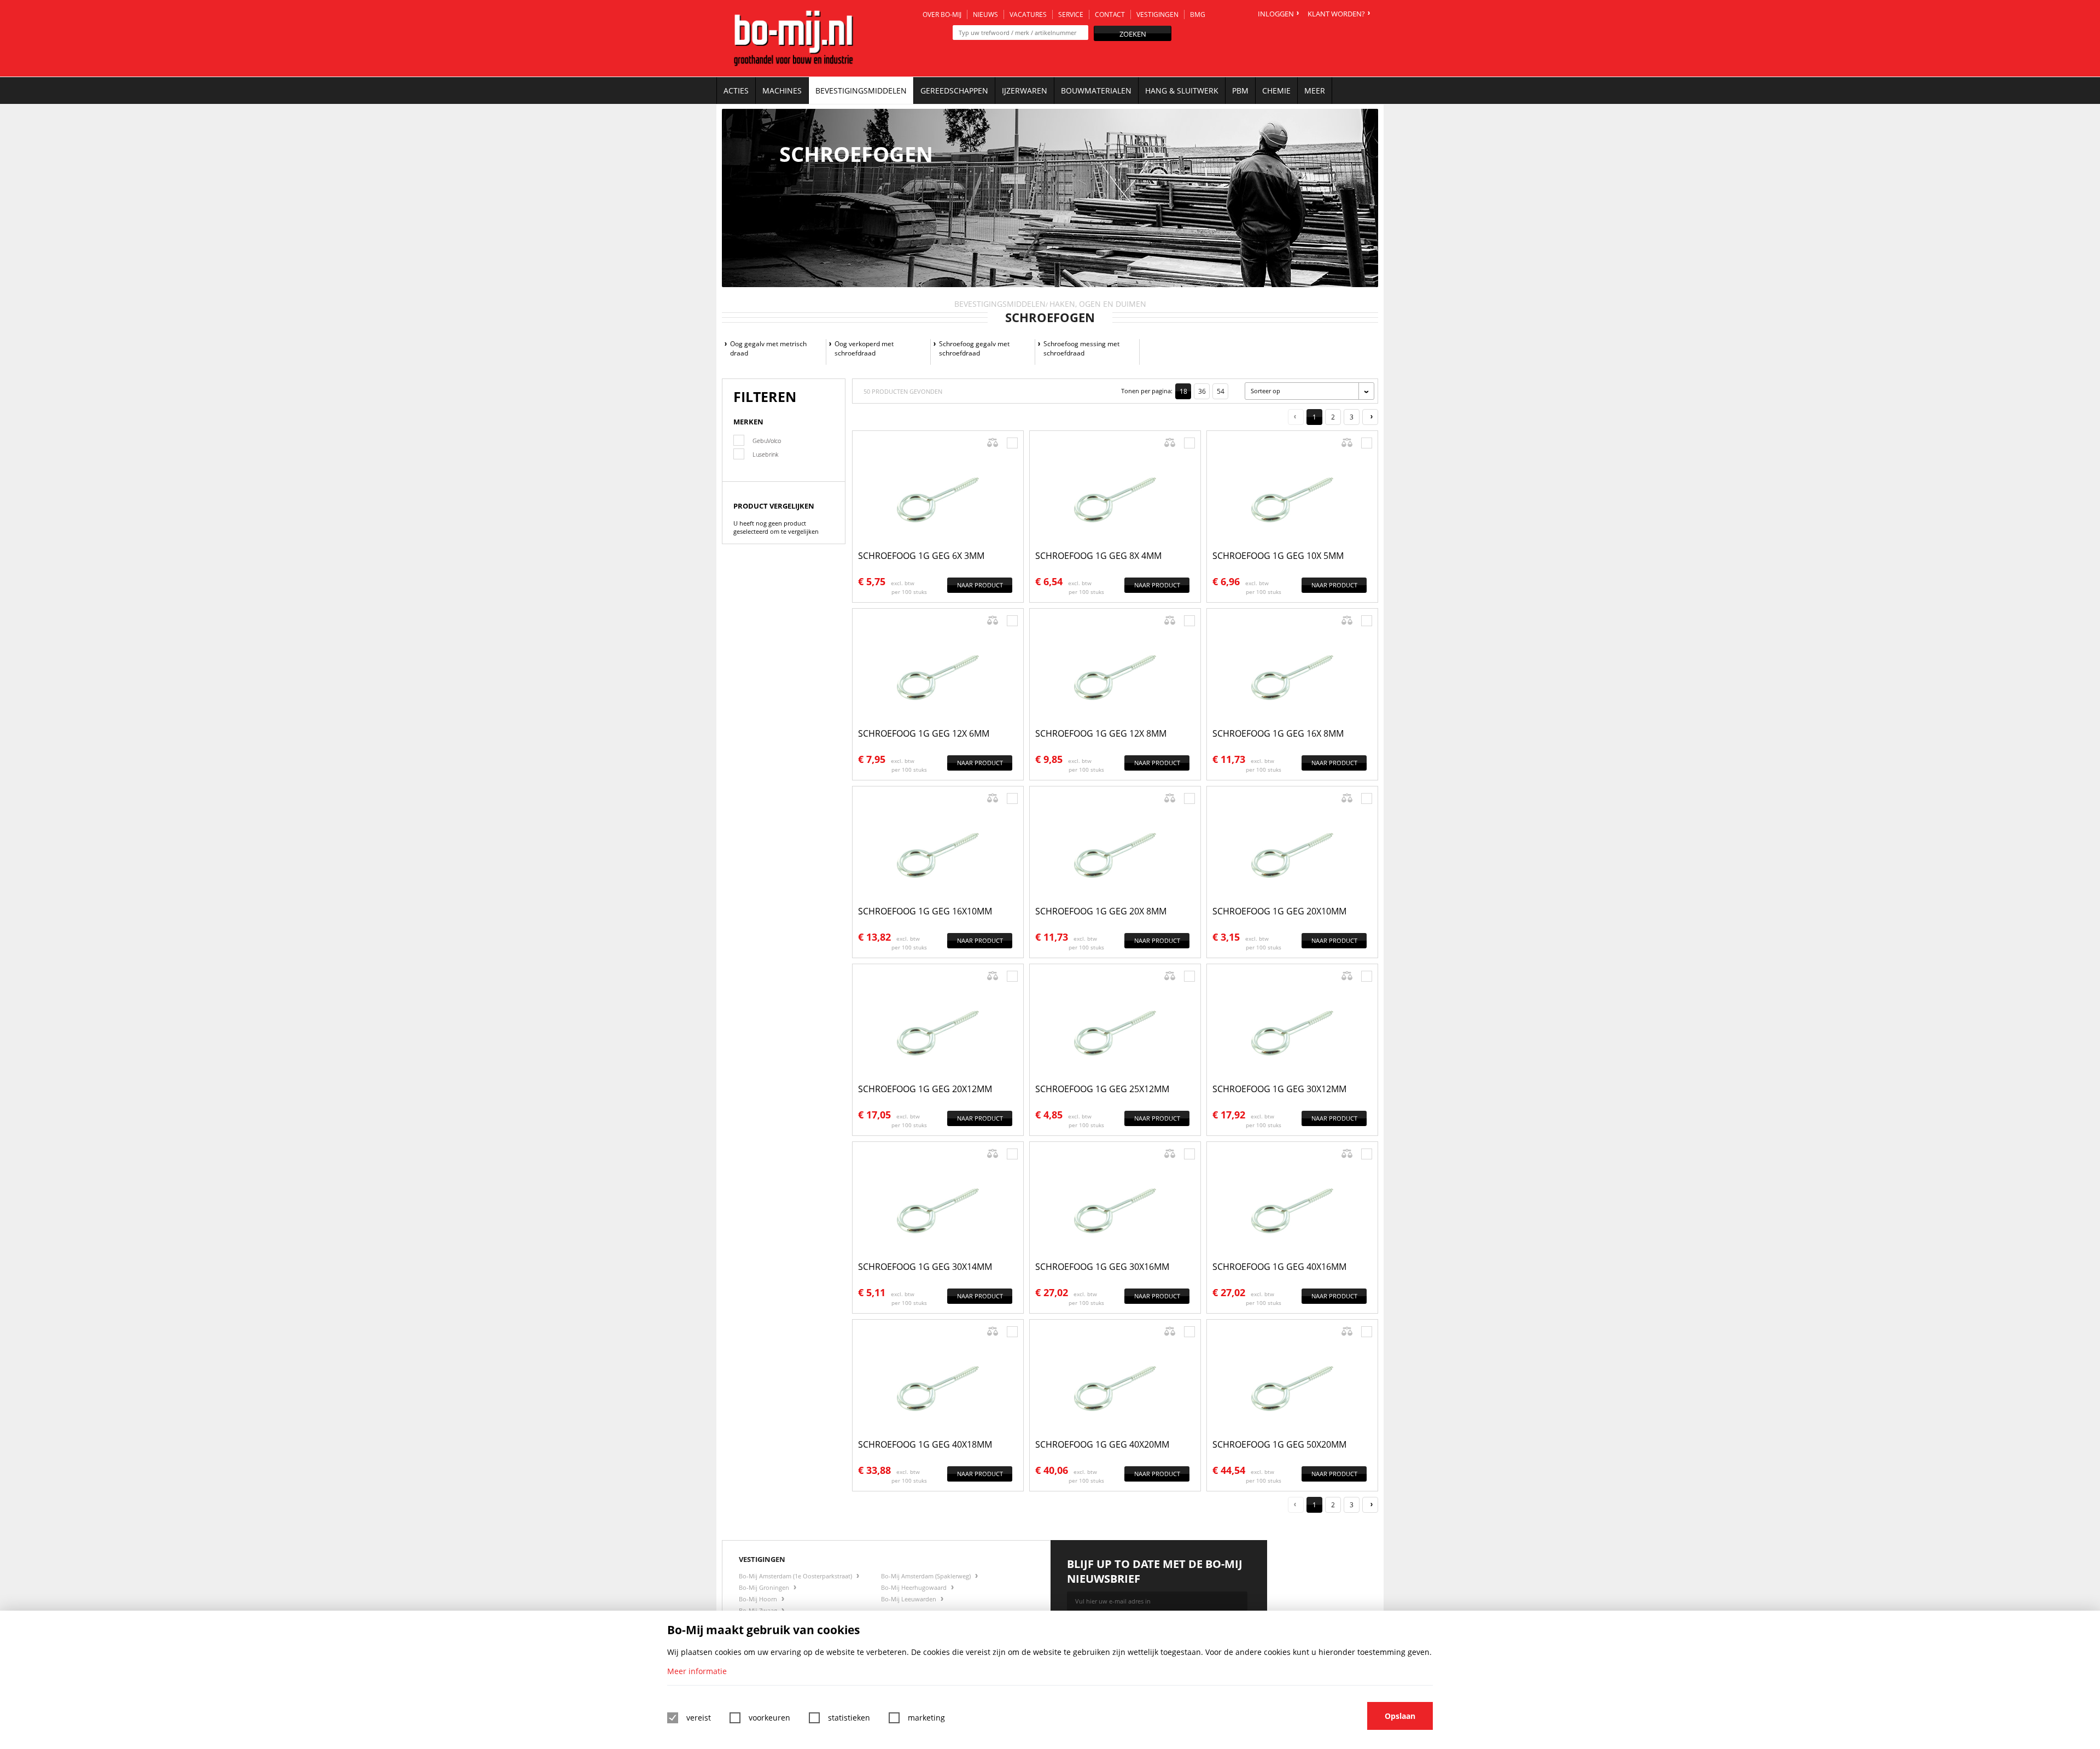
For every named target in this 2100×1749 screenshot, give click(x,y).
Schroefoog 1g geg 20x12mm (925, 1089)
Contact (1110, 14)
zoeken (1133, 34)
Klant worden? (1336, 14)
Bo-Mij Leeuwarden (909, 1599)
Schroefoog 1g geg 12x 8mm (1101, 733)
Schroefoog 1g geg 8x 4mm (1098, 556)
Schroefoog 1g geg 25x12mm (1102, 1089)
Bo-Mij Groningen (765, 1587)
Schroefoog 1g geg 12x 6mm (924, 733)
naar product (980, 585)
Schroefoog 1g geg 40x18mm (925, 1444)
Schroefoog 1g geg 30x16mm (1102, 1267)
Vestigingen (1157, 14)
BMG (1198, 14)
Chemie (1276, 91)
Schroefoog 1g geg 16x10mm (925, 911)
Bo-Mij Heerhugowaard (915, 1587)
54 (1221, 391)
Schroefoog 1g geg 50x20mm (1279, 1444)
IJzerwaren (1025, 91)
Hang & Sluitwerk (1182, 91)
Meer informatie (697, 1671)
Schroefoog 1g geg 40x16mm (1279, 1267)
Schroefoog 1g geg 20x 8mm (1101, 911)
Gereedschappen (954, 91)
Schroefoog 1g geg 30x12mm (1279, 1089)
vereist (699, 1718)
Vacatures (1028, 14)
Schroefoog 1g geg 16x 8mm (1278, 733)
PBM (1240, 91)
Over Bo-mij (942, 14)
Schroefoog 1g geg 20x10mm (1279, 911)
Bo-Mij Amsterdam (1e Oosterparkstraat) (796, 1576)
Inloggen (1276, 14)
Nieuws (985, 14)
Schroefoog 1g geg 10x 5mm (1278, 556)
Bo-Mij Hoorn (759, 1599)
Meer (1315, 91)
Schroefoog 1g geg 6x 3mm (921, 556)
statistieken (849, 1718)
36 (1202, 391)
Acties (736, 91)
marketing (926, 1718)
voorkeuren (769, 1718)
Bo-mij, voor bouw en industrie (794, 38)
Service (1071, 14)
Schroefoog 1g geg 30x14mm (925, 1267)
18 (1183, 391)
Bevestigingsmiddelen (861, 91)
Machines (782, 91)
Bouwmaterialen (1096, 91)
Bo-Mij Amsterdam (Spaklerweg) (927, 1576)
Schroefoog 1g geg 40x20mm (1102, 1444)
